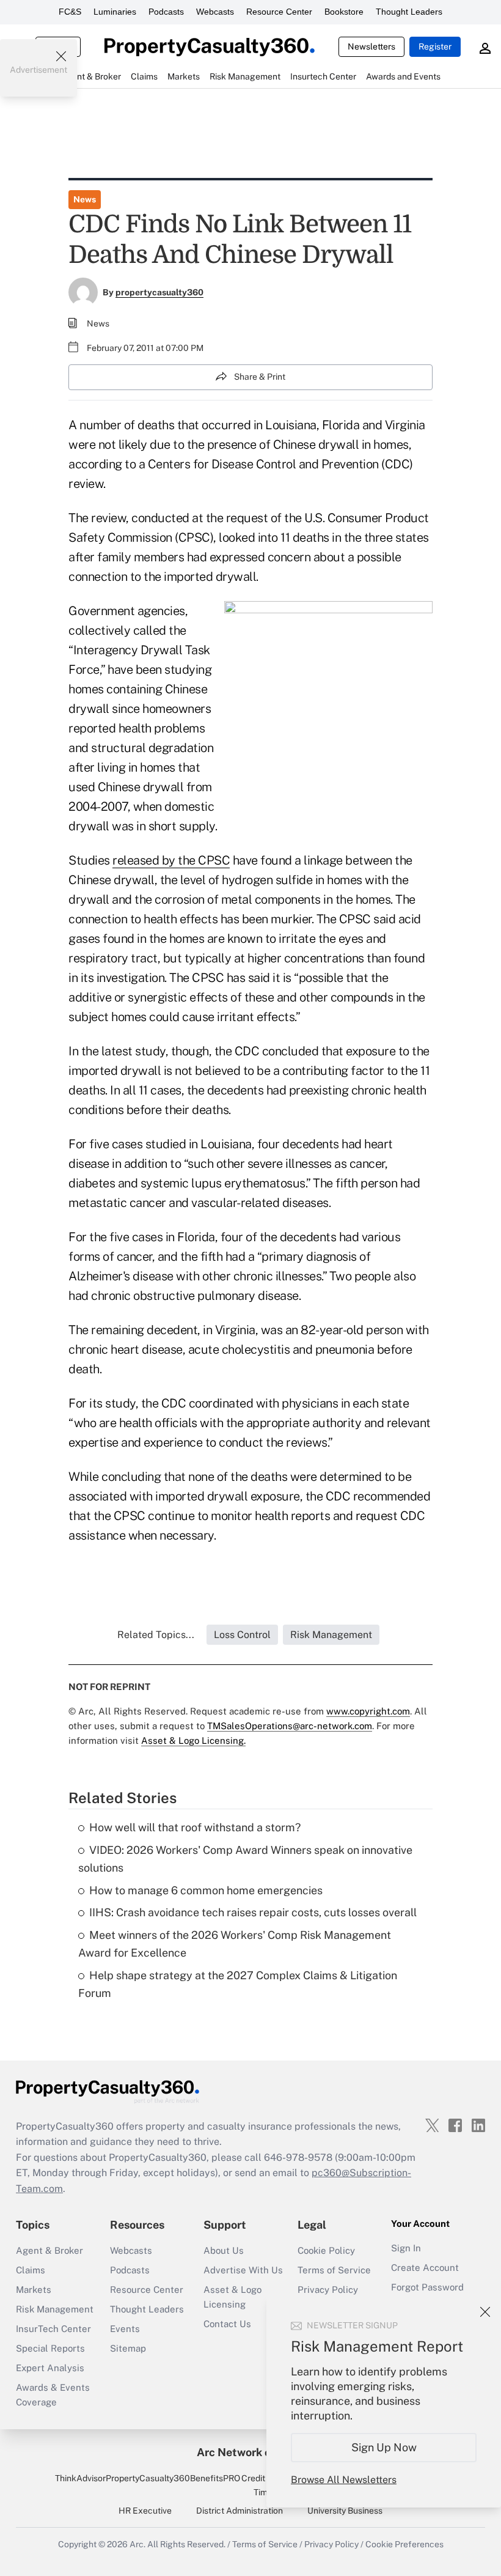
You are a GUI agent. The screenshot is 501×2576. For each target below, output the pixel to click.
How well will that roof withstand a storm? (195, 1827)
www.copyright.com (368, 1711)
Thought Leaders (409, 12)
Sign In (406, 2248)
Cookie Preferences (404, 2544)
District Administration (240, 2511)
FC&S (70, 12)
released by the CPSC (171, 860)
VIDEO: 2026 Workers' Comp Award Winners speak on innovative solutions (245, 1859)
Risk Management (55, 2309)
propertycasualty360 (159, 292)
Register (435, 46)
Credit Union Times (265, 2485)
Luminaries (115, 12)
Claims (31, 2270)
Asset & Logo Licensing (232, 2297)
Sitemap (128, 2348)
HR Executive (145, 2511)
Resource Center (279, 12)
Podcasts (166, 12)
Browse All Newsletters (344, 2480)
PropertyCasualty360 (148, 2478)
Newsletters (371, 46)
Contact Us (227, 2324)
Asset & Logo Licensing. (193, 1740)
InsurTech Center (53, 2329)
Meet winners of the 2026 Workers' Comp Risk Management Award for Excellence (235, 1944)
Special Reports (50, 2348)
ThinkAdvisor (80, 2478)
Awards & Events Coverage (53, 2395)
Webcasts (215, 12)
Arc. (137, 2544)
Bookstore (344, 12)
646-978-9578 (298, 2157)
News (85, 199)
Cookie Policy (326, 2250)
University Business (345, 2511)
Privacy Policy (328, 2290)
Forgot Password (427, 2287)
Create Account (425, 2268)
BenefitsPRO (215, 2478)
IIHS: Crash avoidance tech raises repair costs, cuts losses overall (253, 1912)
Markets (34, 2290)
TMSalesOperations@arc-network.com (290, 1726)
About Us (224, 2250)
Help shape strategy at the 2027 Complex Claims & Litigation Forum (238, 1984)
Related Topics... (156, 1635)
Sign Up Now (384, 2447)
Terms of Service (334, 2270)
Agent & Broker (49, 2250)
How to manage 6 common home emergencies (206, 1890)
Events (125, 2329)
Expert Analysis (50, 2368)
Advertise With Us (243, 2270)
